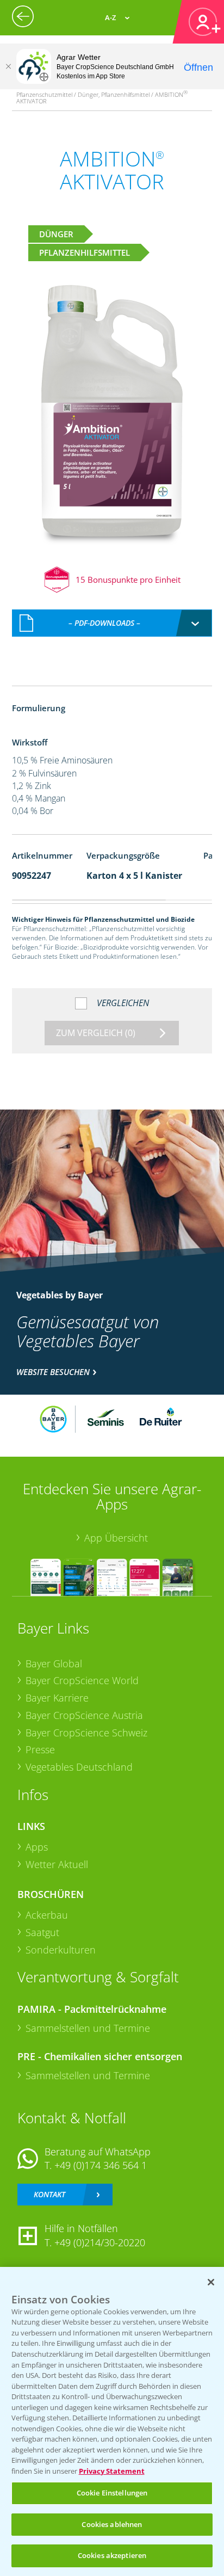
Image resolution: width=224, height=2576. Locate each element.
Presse (40, 1749)
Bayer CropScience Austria (84, 1715)
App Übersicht (116, 1538)
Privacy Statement (112, 2471)
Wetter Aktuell (57, 1864)
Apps (37, 1847)
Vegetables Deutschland (79, 1767)
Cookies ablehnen (112, 2524)
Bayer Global (54, 1663)
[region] (112, 2421)
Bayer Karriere (57, 1698)
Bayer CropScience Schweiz (86, 1733)
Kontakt (49, 2194)
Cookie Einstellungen (112, 2493)
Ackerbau (47, 1915)
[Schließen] (8, 66)
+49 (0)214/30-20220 (100, 2242)
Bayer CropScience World (82, 1680)
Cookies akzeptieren (112, 2555)
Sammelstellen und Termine (88, 2028)
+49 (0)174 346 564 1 (101, 2165)
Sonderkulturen (61, 1950)
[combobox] (112, 623)
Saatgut (42, 1932)
